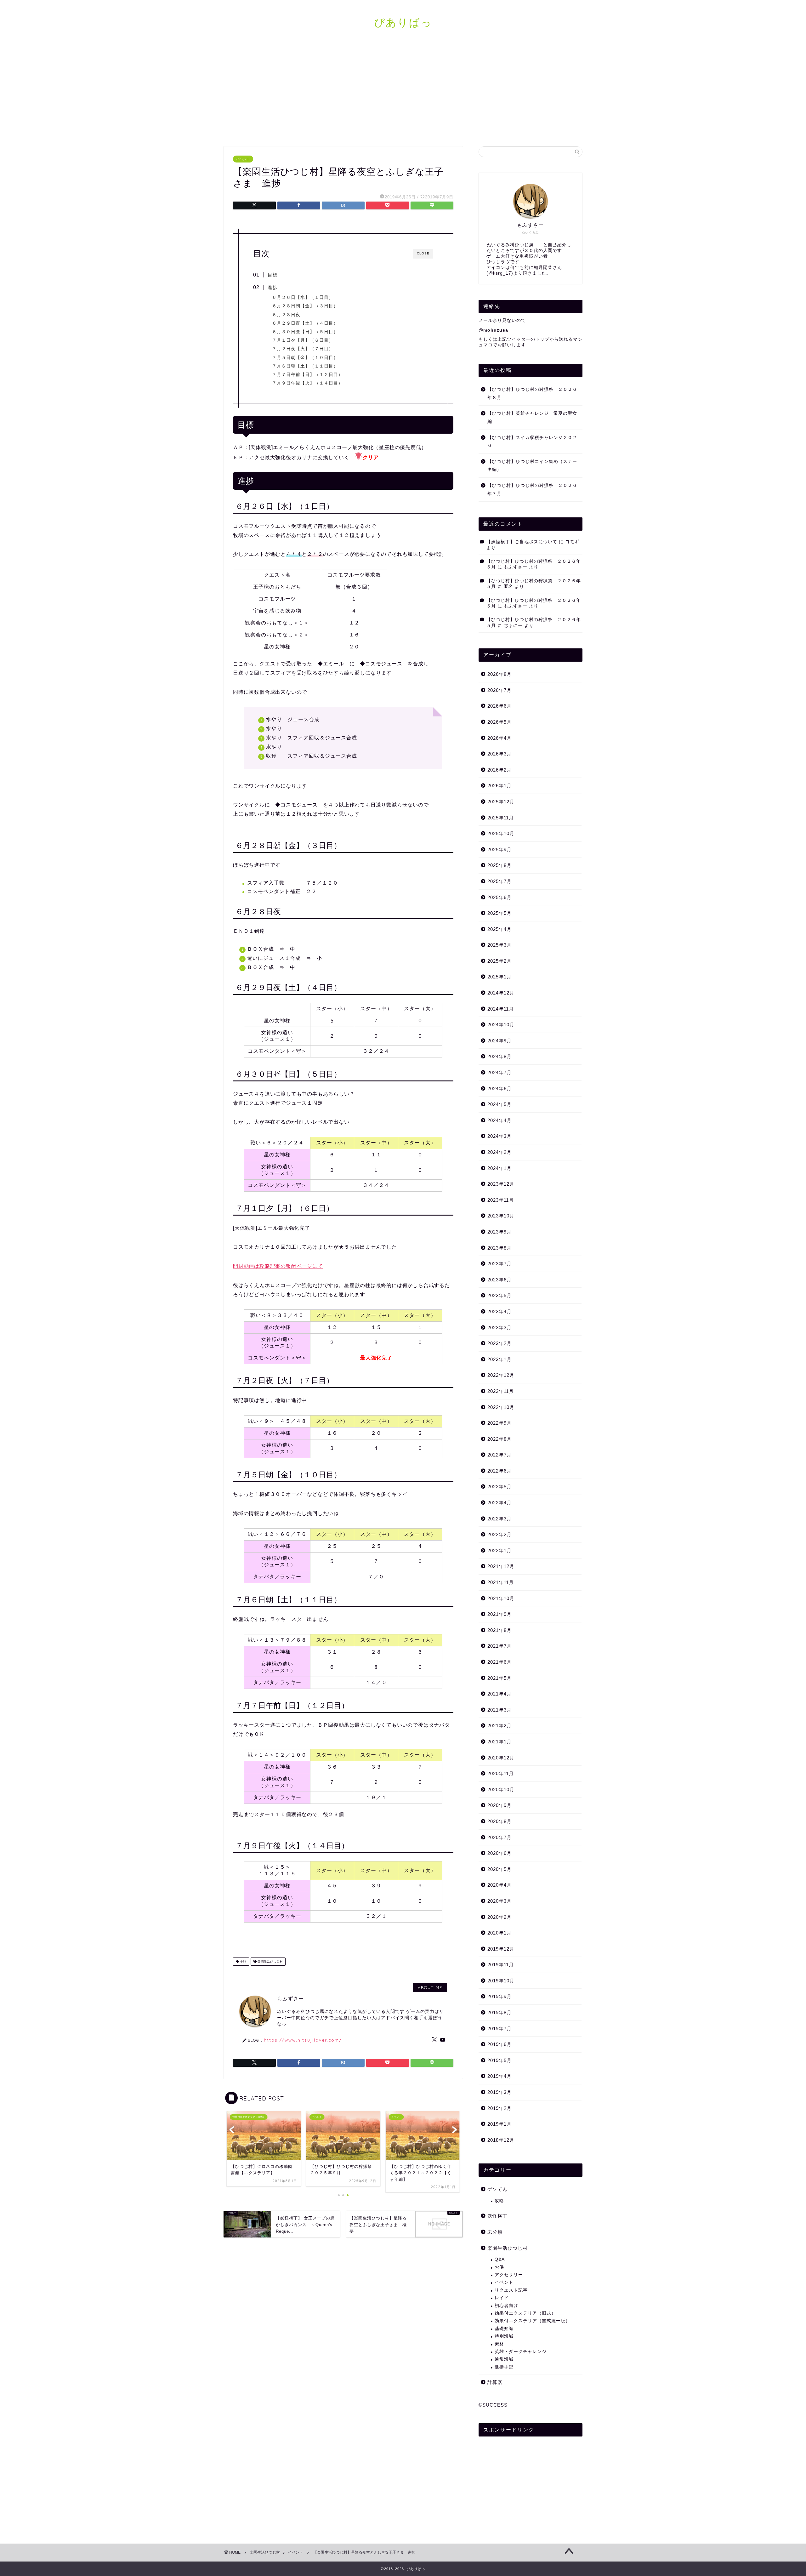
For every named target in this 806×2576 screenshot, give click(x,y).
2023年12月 (501, 1184)
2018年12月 (501, 2140)
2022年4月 (499, 1503)
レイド (502, 2298)
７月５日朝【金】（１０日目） (305, 358)
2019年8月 (499, 2012)
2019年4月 (499, 2076)
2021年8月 (499, 1630)
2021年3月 (499, 1710)
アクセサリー (509, 2275)
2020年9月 (499, 1805)
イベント (243, 159)
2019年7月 (499, 2029)
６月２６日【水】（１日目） (303, 297)
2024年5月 (499, 1104)
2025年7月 (499, 881)
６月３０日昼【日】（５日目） (305, 332)
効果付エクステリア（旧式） (525, 2313)
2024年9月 (499, 1041)
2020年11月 (501, 1773)
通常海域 (504, 2359)
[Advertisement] (403, 93)
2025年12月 (501, 802)
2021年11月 (501, 1582)
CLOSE (423, 253)
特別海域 (504, 2336)
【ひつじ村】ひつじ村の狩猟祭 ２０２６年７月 (532, 490)
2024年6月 (499, 1089)
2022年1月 (499, 1550)
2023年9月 (499, 1232)
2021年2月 (499, 1726)
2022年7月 (499, 1455)
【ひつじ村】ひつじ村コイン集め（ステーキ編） (532, 466)
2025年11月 (501, 818)
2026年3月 (499, 754)
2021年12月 (501, 1566)
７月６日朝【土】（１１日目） (305, 366)
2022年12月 (501, 1375)
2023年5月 (499, 1295)
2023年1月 (499, 1359)
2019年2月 (499, 2108)
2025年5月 (499, 913)
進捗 (273, 287)
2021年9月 (499, 1614)
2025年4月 (499, 929)
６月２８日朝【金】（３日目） (305, 306)
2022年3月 (499, 1519)
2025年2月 (499, 961)
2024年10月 (501, 1025)
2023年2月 (499, 1343)
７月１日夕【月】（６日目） (303, 340)
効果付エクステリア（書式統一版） (532, 2321)
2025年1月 (499, 977)
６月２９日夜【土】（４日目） (305, 323)
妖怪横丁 (497, 2216)
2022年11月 (501, 1391)
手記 (243, 1961)
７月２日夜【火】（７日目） (303, 349)
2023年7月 (499, 1264)
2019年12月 (501, 1949)
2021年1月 (499, 1742)
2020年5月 (499, 1869)
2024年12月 (501, 993)
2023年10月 (501, 1216)
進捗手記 (504, 2367)
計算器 (495, 2382)
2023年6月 (499, 1280)
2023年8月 (499, 1248)
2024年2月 (499, 1152)
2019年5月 (499, 2060)
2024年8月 (499, 1056)
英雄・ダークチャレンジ (521, 2352)
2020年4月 (499, 1885)
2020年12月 (501, 1758)
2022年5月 (499, 1487)
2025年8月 (499, 865)
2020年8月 (499, 1821)
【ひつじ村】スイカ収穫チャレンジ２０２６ (532, 442)
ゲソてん (497, 2189)
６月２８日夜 (286, 315)
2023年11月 (501, 1200)
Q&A (500, 2259)
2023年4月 (499, 1311)
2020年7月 (499, 1837)
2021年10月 (501, 1598)
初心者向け (506, 2306)
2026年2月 (499, 770)
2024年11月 (501, 1009)
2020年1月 (499, 1933)
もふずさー (516, 567)
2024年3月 (499, 1136)
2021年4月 (499, 1694)
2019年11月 (501, 1965)
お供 (499, 2267)
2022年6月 (499, 1471)
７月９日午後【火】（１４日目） (307, 383)
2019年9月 (499, 1996)
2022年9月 (499, 1423)
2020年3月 (499, 1901)
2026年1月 (499, 786)
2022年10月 (501, 1407)
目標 (273, 275)
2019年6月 (499, 2044)
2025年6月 (499, 897)
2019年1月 (499, 2124)
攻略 (499, 2201)
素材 (499, 2344)
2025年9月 (499, 849)
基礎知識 (504, 2329)
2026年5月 (499, 722)
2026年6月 (499, 706)
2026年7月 (499, 690)
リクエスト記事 (511, 2290)
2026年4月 (499, 738)
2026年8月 (499, 674)
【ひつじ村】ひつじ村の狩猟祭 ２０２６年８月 (532, 393)
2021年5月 (499, 1678)
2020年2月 (499, 1917)
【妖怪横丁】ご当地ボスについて (522, 542)
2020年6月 (499, 1853)
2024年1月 (499, 1168)
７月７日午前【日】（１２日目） (307, 375)
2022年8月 (499, 1439)
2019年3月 (499, 2092)
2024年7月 (499, 1072)
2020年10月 (501, 1790)
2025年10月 (501, 833)
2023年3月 (499, 1328)
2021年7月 (499, 1646)
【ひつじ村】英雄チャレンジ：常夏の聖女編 (532, 417)
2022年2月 (499, 1534)
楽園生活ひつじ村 (270, 1961)
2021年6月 (499, 1662)
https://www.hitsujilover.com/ (303, 2040)
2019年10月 (501, 1981)
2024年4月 (499, 1120)
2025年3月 (499, 945)
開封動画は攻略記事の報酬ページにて (278, 1266)
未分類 (495, 2232)
